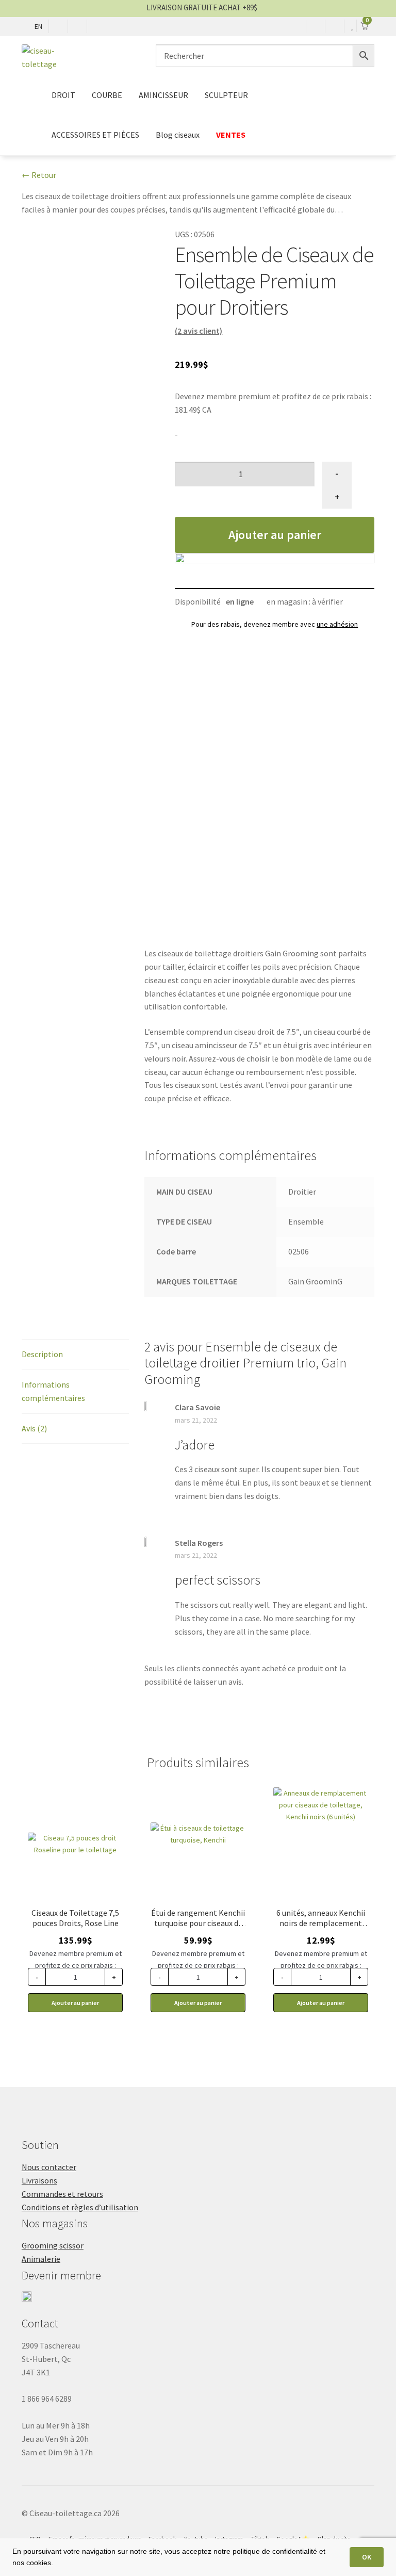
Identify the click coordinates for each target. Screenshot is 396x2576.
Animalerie (41, 2259)
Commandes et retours (62, 2194)
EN (38, 26)
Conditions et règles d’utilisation (80, 2207)
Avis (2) (34, 1428)
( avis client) (199, 331)
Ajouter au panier (275, 535)
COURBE (107, 95)
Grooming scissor (53, 2245)
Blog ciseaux (178, 135)
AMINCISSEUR (163, 95)
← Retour (39, 175)
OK (367, 2557)
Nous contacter (49, 2167)
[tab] (75, 1355)
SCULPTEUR (226, 95)
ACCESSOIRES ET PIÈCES (95, 135)
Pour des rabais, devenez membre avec (275, 624)
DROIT (63, 95)
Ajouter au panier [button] (75, 2003)
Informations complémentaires (53, 1391)
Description (42, 1354)
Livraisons (39, 2180)
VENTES (231, 135)
